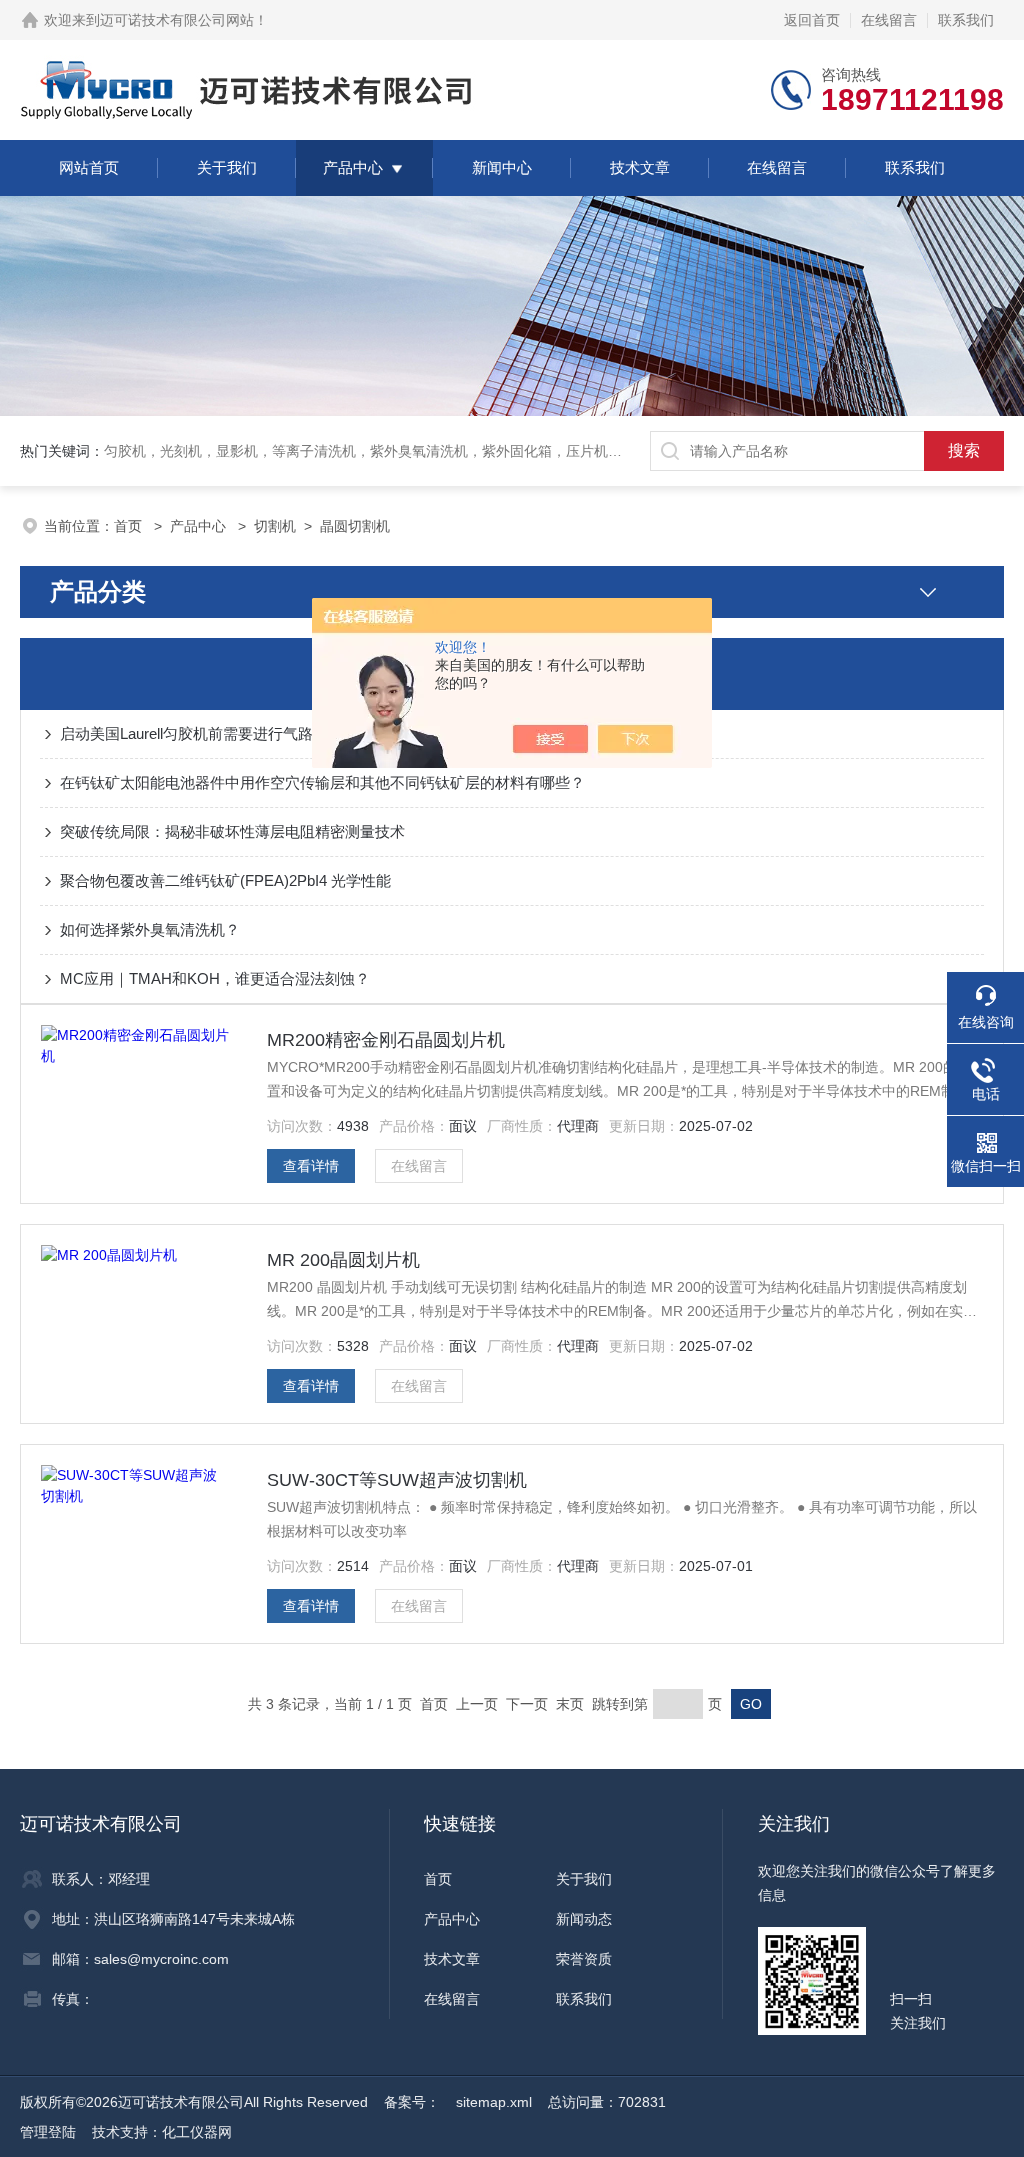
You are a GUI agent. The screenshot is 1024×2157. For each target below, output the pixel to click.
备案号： (412, 2102)
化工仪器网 (197, 2132)
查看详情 (311, 1166)
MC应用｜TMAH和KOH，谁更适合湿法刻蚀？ (215, 978)
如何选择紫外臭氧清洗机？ (150, 929)
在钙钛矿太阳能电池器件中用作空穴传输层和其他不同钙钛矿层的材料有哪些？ (322, 782)
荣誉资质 (584, 1959)
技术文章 (640, 167)
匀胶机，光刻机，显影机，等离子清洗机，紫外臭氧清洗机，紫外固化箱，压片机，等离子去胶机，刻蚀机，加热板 (461, 451)
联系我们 (966, 20)
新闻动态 (584, 1919)
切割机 (275, 526)
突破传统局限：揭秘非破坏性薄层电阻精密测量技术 (232, 831)
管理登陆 (48, 2132)
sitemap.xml (494, 2102)
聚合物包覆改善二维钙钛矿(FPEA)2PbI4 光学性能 (225, 880)
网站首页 (89, 167)
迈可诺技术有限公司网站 (177, 20)
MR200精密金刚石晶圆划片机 (386, 1040)
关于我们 (227, 167)
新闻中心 (502, 167)
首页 (130, 526)
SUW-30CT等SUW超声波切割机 (397, 1480)
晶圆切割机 (355, 526)
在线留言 (889, 20)
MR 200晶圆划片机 (343, 1260)
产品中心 (353, 167)
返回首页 (812, 20)
